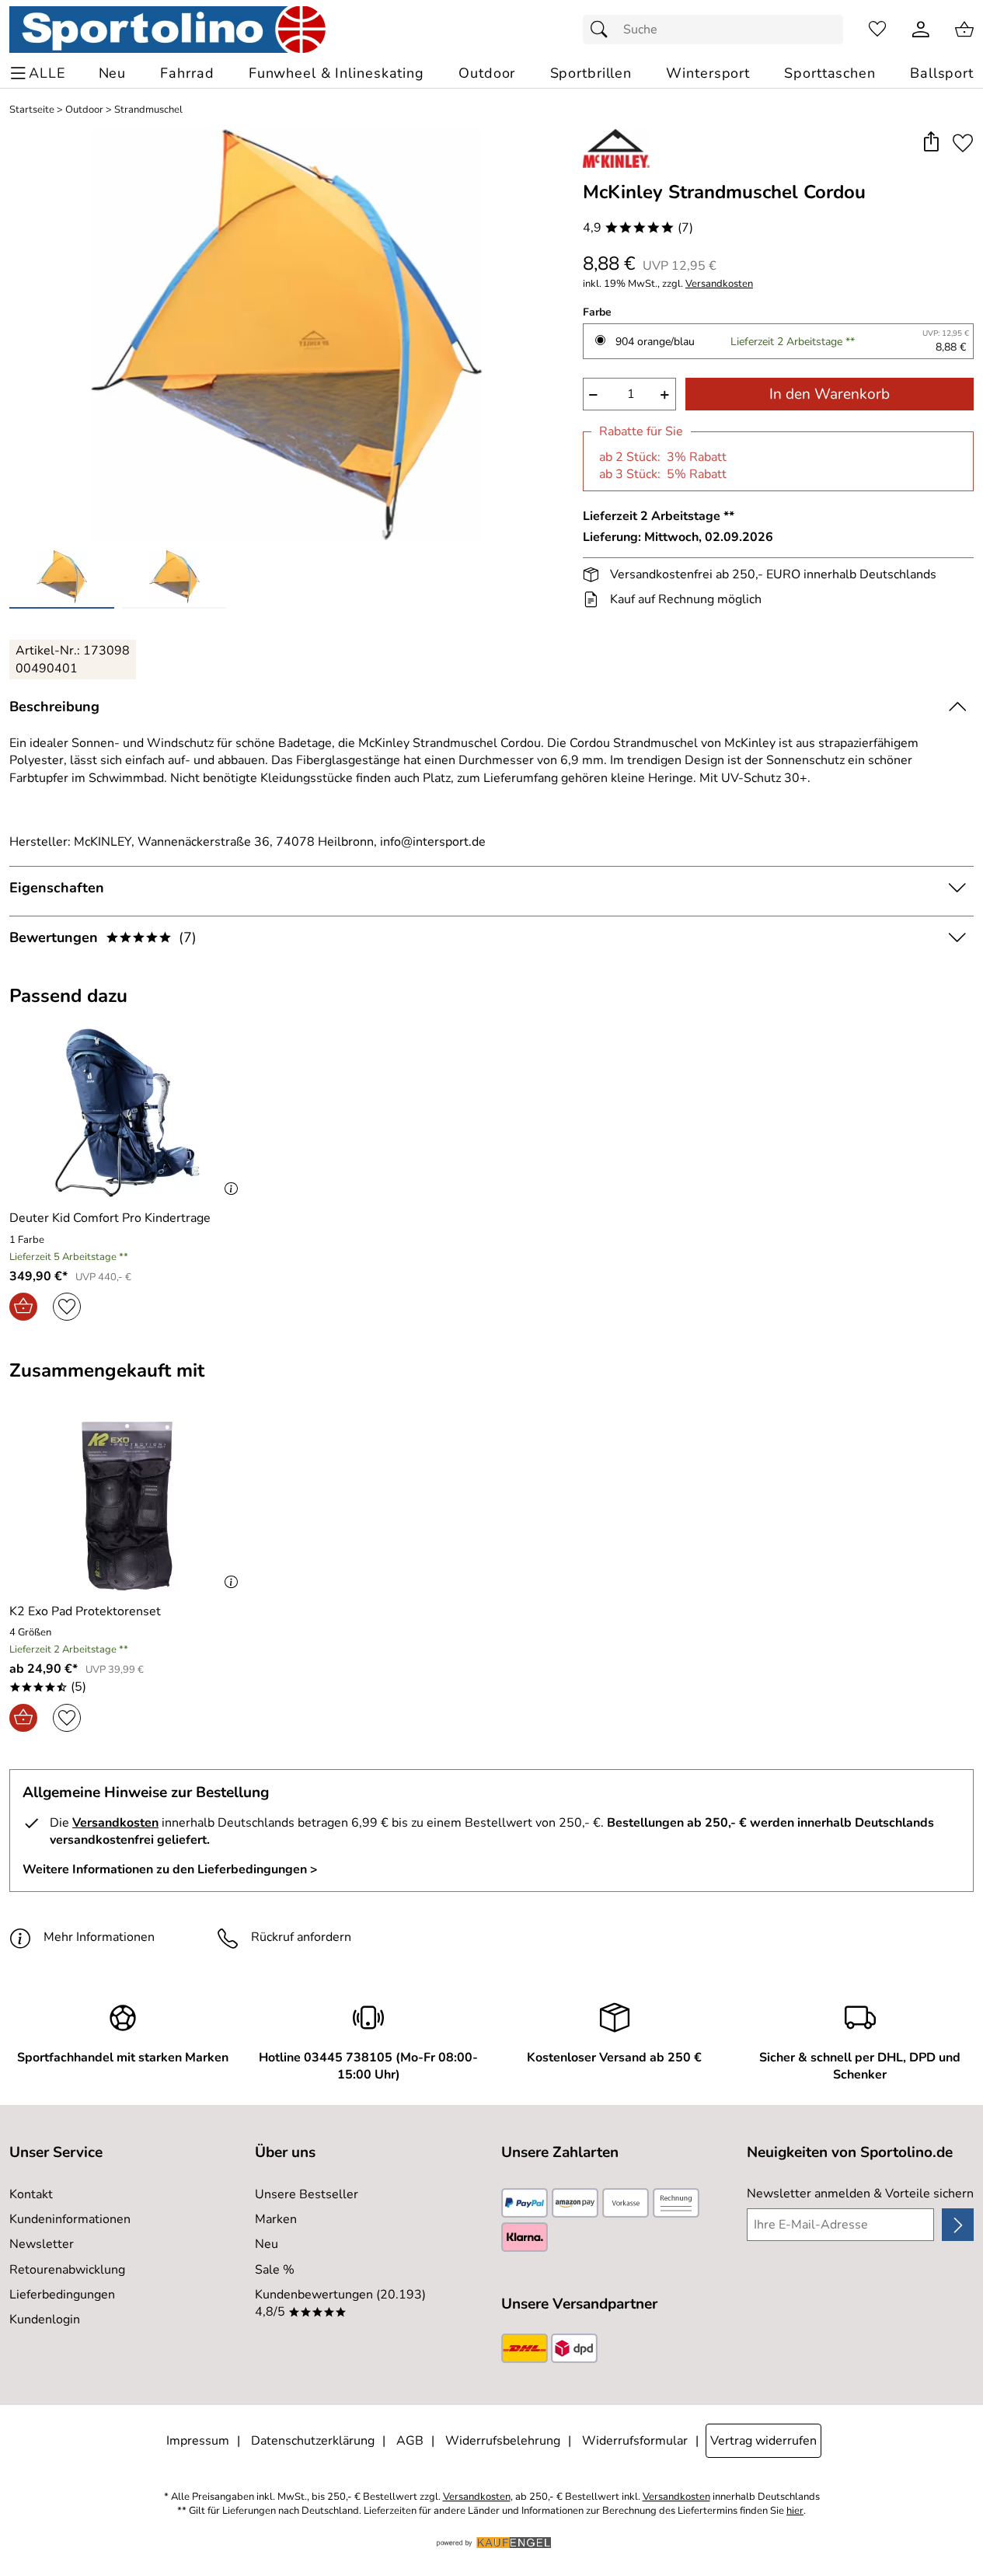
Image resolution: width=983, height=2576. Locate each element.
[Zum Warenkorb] (964, 30)
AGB (410, 2441)
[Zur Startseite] (167, 30)
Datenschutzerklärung (313, 2441)
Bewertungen (103, 937)
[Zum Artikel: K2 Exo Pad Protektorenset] (127, 1506)
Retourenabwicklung (67, 2270)
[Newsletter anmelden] (958, 2225)
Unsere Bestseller (307, 2194)
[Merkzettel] (877, 30)
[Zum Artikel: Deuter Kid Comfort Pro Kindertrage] (127, 1113)
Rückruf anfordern (301, 1937)
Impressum (198, 2441)
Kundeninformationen (70, 2219)
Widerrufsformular (635, 2441)
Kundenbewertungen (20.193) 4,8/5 (340, 2303)
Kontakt (31, 2194)
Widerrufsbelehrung (503, 2441)
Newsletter (42, 2244)
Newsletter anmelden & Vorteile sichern (860, 2194)
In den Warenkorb (830, 394)
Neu (267, 2244)
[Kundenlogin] (921, 30)
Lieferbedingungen (62, 2295)
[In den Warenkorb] (23, 1307)
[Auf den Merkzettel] (963, 143)
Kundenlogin (45, 2319)
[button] (931, 143)
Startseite (32, 110)
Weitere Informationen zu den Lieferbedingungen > (170, 1869)
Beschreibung (54, 707)
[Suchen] (603, 30)
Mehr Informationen (99, 1937)
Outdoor (84, 110)
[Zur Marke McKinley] (616, 148)
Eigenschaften (57, 888)
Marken (276, 2219)
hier (795, 2511)
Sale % (275, 2270)
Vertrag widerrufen (763, 2441)
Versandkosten (719, 284)
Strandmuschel (148, 110)
